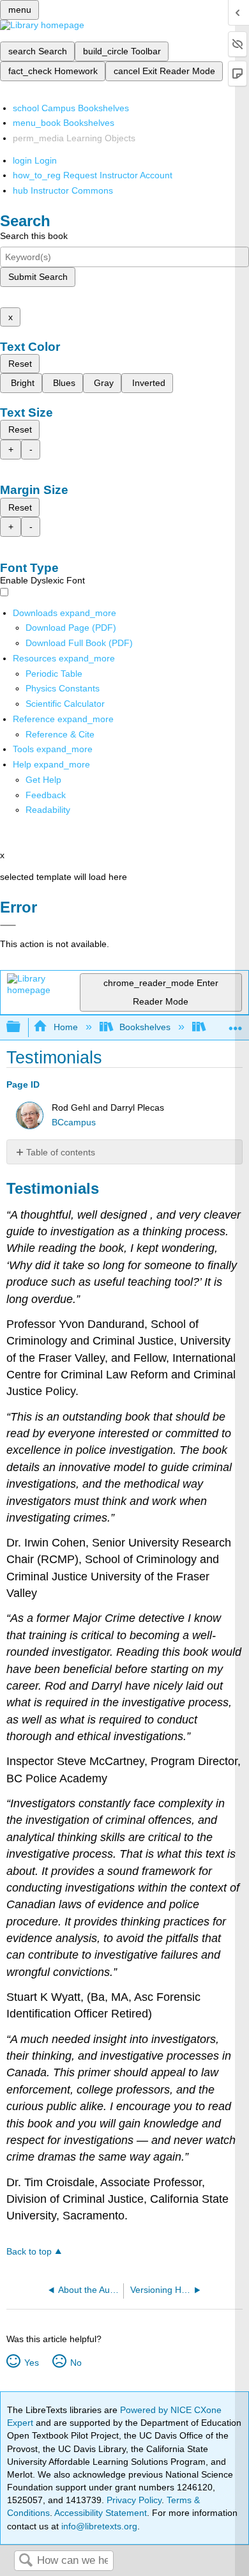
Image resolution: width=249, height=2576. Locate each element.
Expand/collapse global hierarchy (22, 1027)
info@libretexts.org (98, 2526)
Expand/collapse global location (236, 1023)
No (76, 2363)
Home (65, 1027)
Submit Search (38, 277)
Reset (20, 364)
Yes (31, 2363)
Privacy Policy (134, 2500)
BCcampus (74, 1122)
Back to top (29, 2252)
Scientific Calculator (65, 704)
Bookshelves (145, 1027)
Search (26, 2561)
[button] (46, 795)
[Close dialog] (8, 925)
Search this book (34, 236)
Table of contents (61, 1152)
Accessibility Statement (101, 2513)
